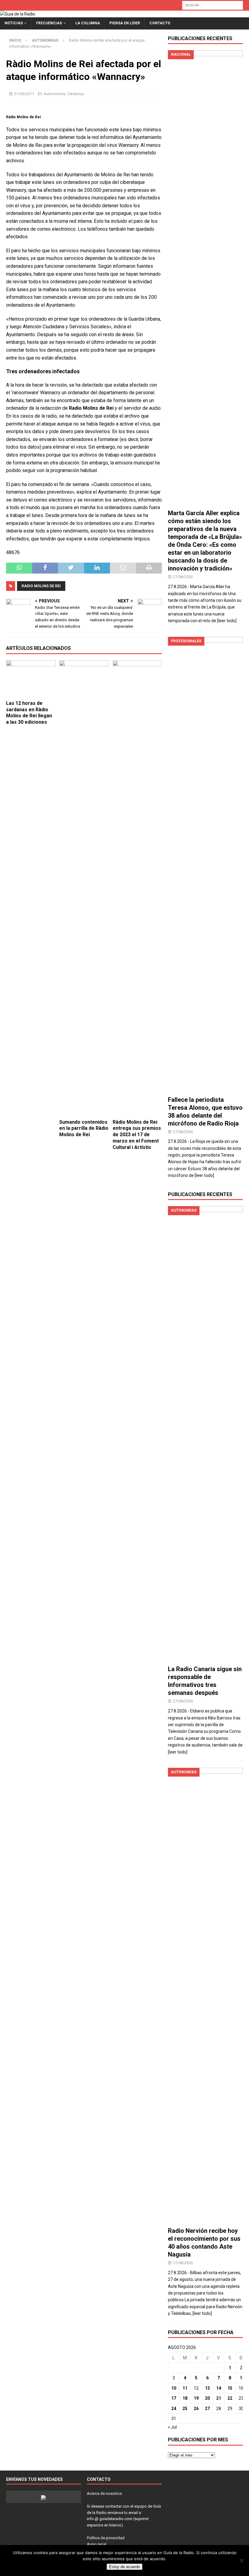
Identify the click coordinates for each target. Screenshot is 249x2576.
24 (174, 2409)
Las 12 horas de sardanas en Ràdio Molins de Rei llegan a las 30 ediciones (29, 713)
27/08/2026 (183, 577)
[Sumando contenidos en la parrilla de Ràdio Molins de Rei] (84, 888)
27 (207, 2409)
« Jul (172, 2427)
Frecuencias (49, 23)
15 (230, 2388)
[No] (241, 2560)
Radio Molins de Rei (41, 586)
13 (207, 2388)
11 (185, 2388)
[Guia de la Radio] (18, 14)
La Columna (88, 23)
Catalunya (76, 94)
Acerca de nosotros (104, 2493)
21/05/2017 (24, 94)
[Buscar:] (213, 5)
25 (185, 2409)
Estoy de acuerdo (124, 2567)
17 (174, 2398)
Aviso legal (97, 2544)
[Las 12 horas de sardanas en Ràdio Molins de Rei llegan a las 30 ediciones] (31, 679)
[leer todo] (227, 621)
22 (230, 2398)
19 (196, 2398)
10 (174, 2388)
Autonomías (55, 94)
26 (196, 2409)
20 (207, 2398)
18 (185, 2398)
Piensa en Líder (125, 23)
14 (219, 2388)
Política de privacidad (106, 2538)
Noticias (14, 23)
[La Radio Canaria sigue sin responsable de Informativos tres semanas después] (205, 1434)
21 (219, 2398)
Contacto (160, 23)
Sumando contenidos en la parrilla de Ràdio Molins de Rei (84, 1128)
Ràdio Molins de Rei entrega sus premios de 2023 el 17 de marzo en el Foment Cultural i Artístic (137, 1135)
